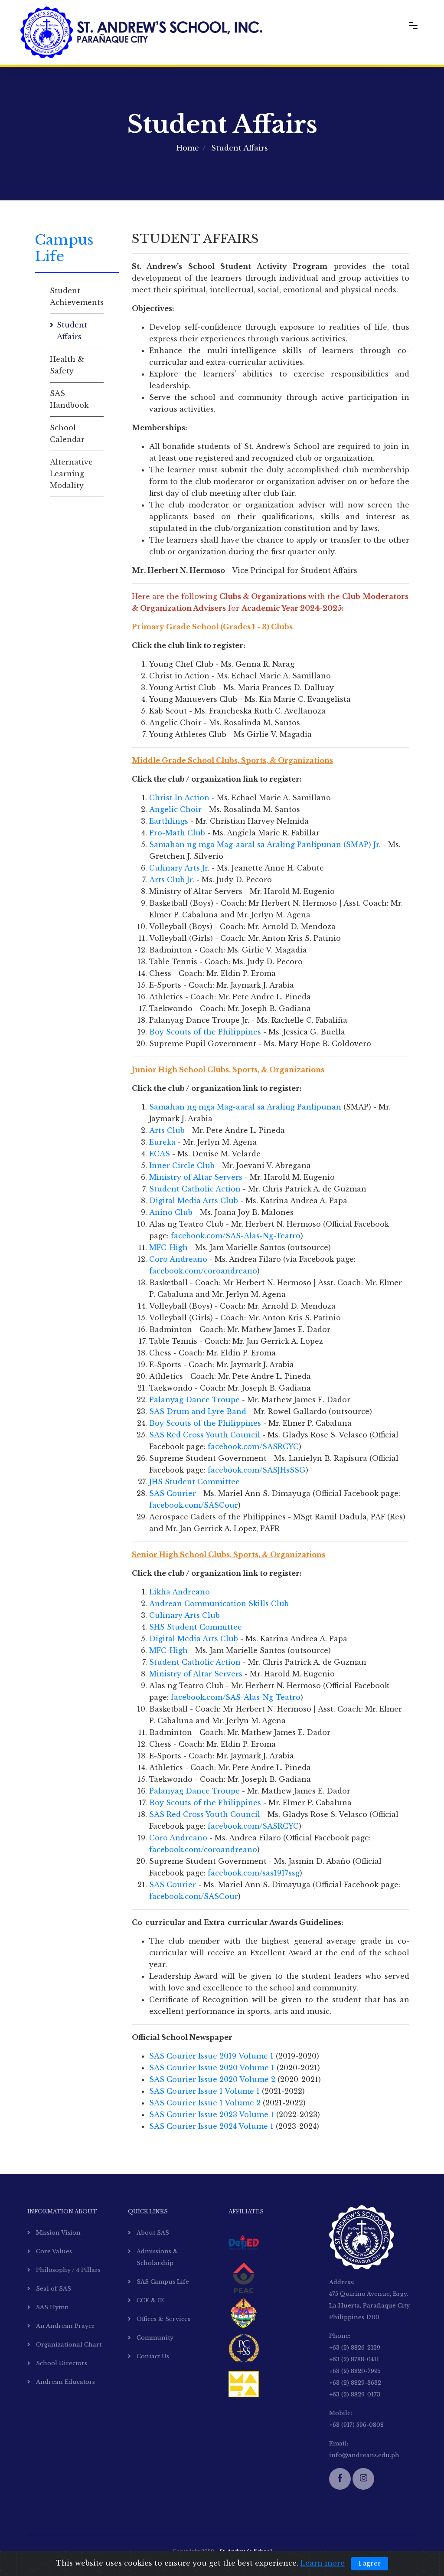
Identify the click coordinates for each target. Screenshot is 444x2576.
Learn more (323, 2563)
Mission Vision (58, 2233)
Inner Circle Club (182, 1165)
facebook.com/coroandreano (203, 1271)
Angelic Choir (175, 809)
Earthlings (169, 821)
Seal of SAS (54, 2289)
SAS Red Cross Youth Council (205, 1435)
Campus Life (64, 248)
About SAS (153, 2233)
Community (155, 2338)
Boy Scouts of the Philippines (205, 1032)
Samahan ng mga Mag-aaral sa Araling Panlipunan (245, 1107)
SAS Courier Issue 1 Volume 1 (204, 2091)
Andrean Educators (65, 2382)
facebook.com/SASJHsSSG (257, 1470)
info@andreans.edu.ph (364, 2455)
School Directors (62, 2363)
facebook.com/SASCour (194, 1505)
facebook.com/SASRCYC (253, 1447)
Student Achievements (77, 296)
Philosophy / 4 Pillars (68, 2270)
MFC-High (168, 1247)
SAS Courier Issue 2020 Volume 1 (212, 2068)
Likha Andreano (180, 1592)
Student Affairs (72, 331)
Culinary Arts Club (184, 1615)
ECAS (160, 1154)
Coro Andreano (178, 1259)
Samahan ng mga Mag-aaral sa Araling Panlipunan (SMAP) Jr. (265, 844)
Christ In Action (179, 798)
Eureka (162, 1142)
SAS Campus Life (163, 2282)
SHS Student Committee (196, 1627)
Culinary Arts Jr (178, 868)
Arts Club (167, 1130)
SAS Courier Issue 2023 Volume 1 (212, 2114)
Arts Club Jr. (172, 880)
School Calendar (67, 434)
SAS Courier (173, 1493)
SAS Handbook (69, 399)
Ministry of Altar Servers (196, 1177)
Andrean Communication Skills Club (219, 1604)
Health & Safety (67, 365)
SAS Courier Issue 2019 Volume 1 (211, 2056)
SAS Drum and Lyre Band (198, 1411)
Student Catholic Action (195, 1189)
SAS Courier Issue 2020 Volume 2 (212, 2079)
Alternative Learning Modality (71, 474)
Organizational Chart (69, 2345)
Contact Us (153, 2356)
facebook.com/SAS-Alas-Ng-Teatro (236, 1236)
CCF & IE (150, 2300)
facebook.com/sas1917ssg (254, 1873)
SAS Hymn (52, 2307)
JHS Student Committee (194, 1482)
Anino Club (171, 1212)
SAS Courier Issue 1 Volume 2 (205, 2103)
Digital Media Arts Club (194, 1201)
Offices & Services (163, 2319)
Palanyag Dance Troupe (194, 1400)
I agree (370, 2563)
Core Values (54, 2251)
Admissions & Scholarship (157, 2257)
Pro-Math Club (177, 833)
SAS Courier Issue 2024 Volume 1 (211, 2126)
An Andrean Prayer (65, 2326)
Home (188, 148)
